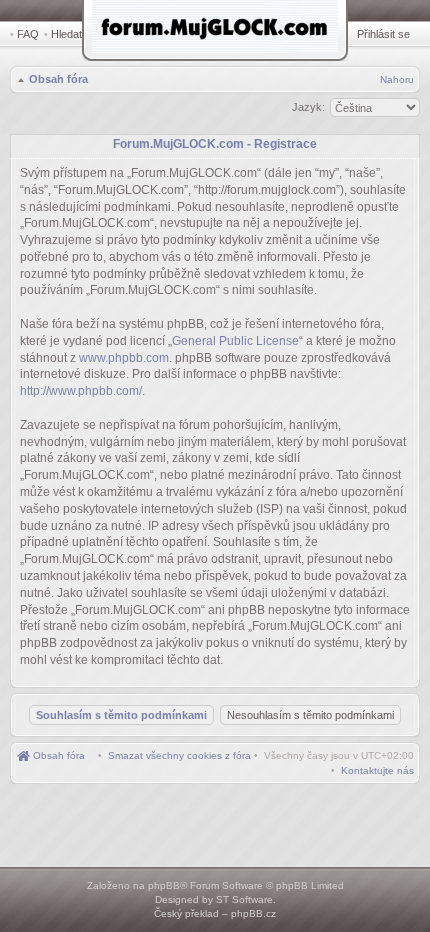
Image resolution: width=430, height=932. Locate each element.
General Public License (235, 341)
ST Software (244, 899)
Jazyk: (308, 107)
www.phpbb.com (124, 358)
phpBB (164, 885)
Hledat (66, 34)
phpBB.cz (253, 913)
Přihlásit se (383, 34)
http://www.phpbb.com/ (81, 391)
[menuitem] (179, 755)
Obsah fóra (58, 79)
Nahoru (397, 79)
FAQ (28, 34)
